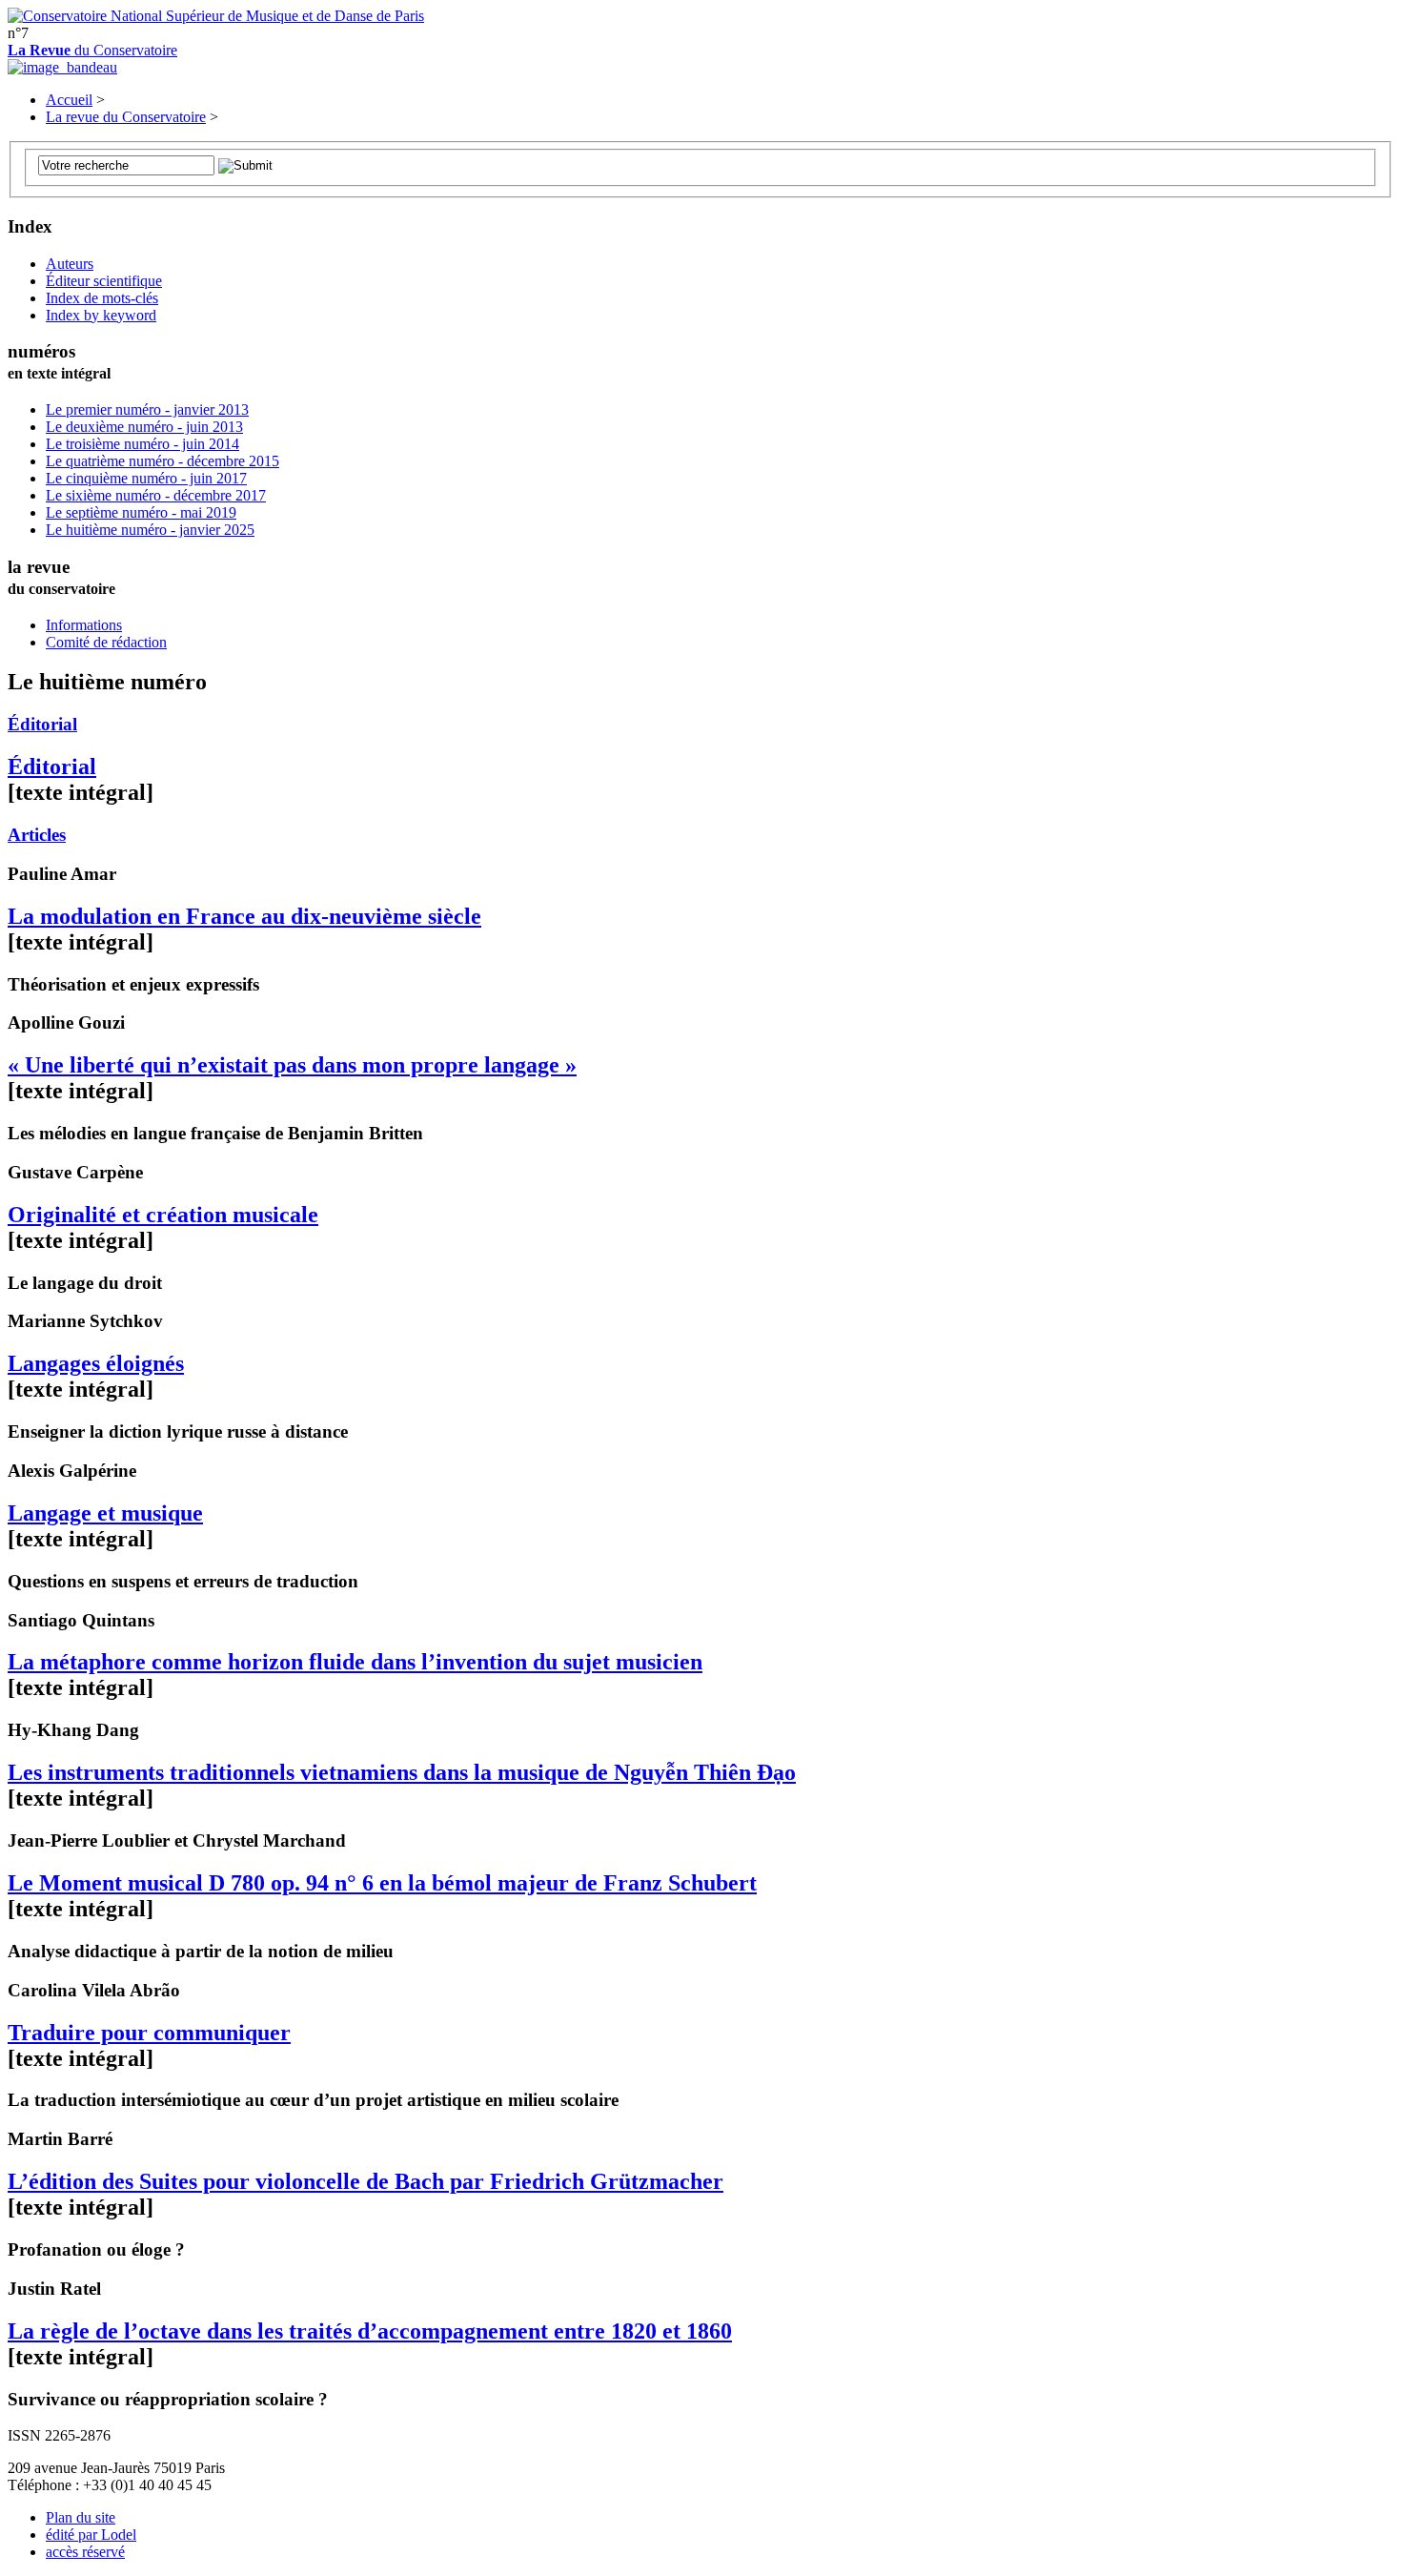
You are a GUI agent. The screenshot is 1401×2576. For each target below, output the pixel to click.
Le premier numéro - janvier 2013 (147, 409)
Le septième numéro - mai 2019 (141, 512)
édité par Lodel (91, 2535)
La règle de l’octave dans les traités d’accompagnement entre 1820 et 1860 (370, 2331)
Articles (37, 835)
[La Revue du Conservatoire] (62, 67)
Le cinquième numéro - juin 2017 (146, 478)
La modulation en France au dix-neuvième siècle (244, 916)
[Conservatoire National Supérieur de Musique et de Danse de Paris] (216, 16)
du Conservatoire (92, 50)
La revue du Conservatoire (126, 117)
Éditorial (42, 724)
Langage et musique (105, 1513)
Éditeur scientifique (104, 281)
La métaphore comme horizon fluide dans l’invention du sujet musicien (355, 1662)
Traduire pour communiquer (149, 2033)
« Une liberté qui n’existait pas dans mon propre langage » (292, 1065)
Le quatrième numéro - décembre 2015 (162, 461)
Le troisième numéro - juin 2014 (142, 444)
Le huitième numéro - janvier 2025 (150, 530)
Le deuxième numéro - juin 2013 (144, 427)
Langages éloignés (96, 1363)
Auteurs (70, 264)
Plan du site (81, 2517)
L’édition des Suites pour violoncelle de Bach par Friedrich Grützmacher (365, 2181)
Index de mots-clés (102, 298)
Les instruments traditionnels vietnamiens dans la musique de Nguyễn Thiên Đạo (402, 1772)
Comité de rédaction (106, 642)
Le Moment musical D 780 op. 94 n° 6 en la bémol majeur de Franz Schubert (382, 1883)
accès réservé (85, 2552)
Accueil (69, 100)
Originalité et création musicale (163, 1215)
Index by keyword (101, 315)
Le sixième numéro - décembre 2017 (156, 495)
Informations (84, 625)
